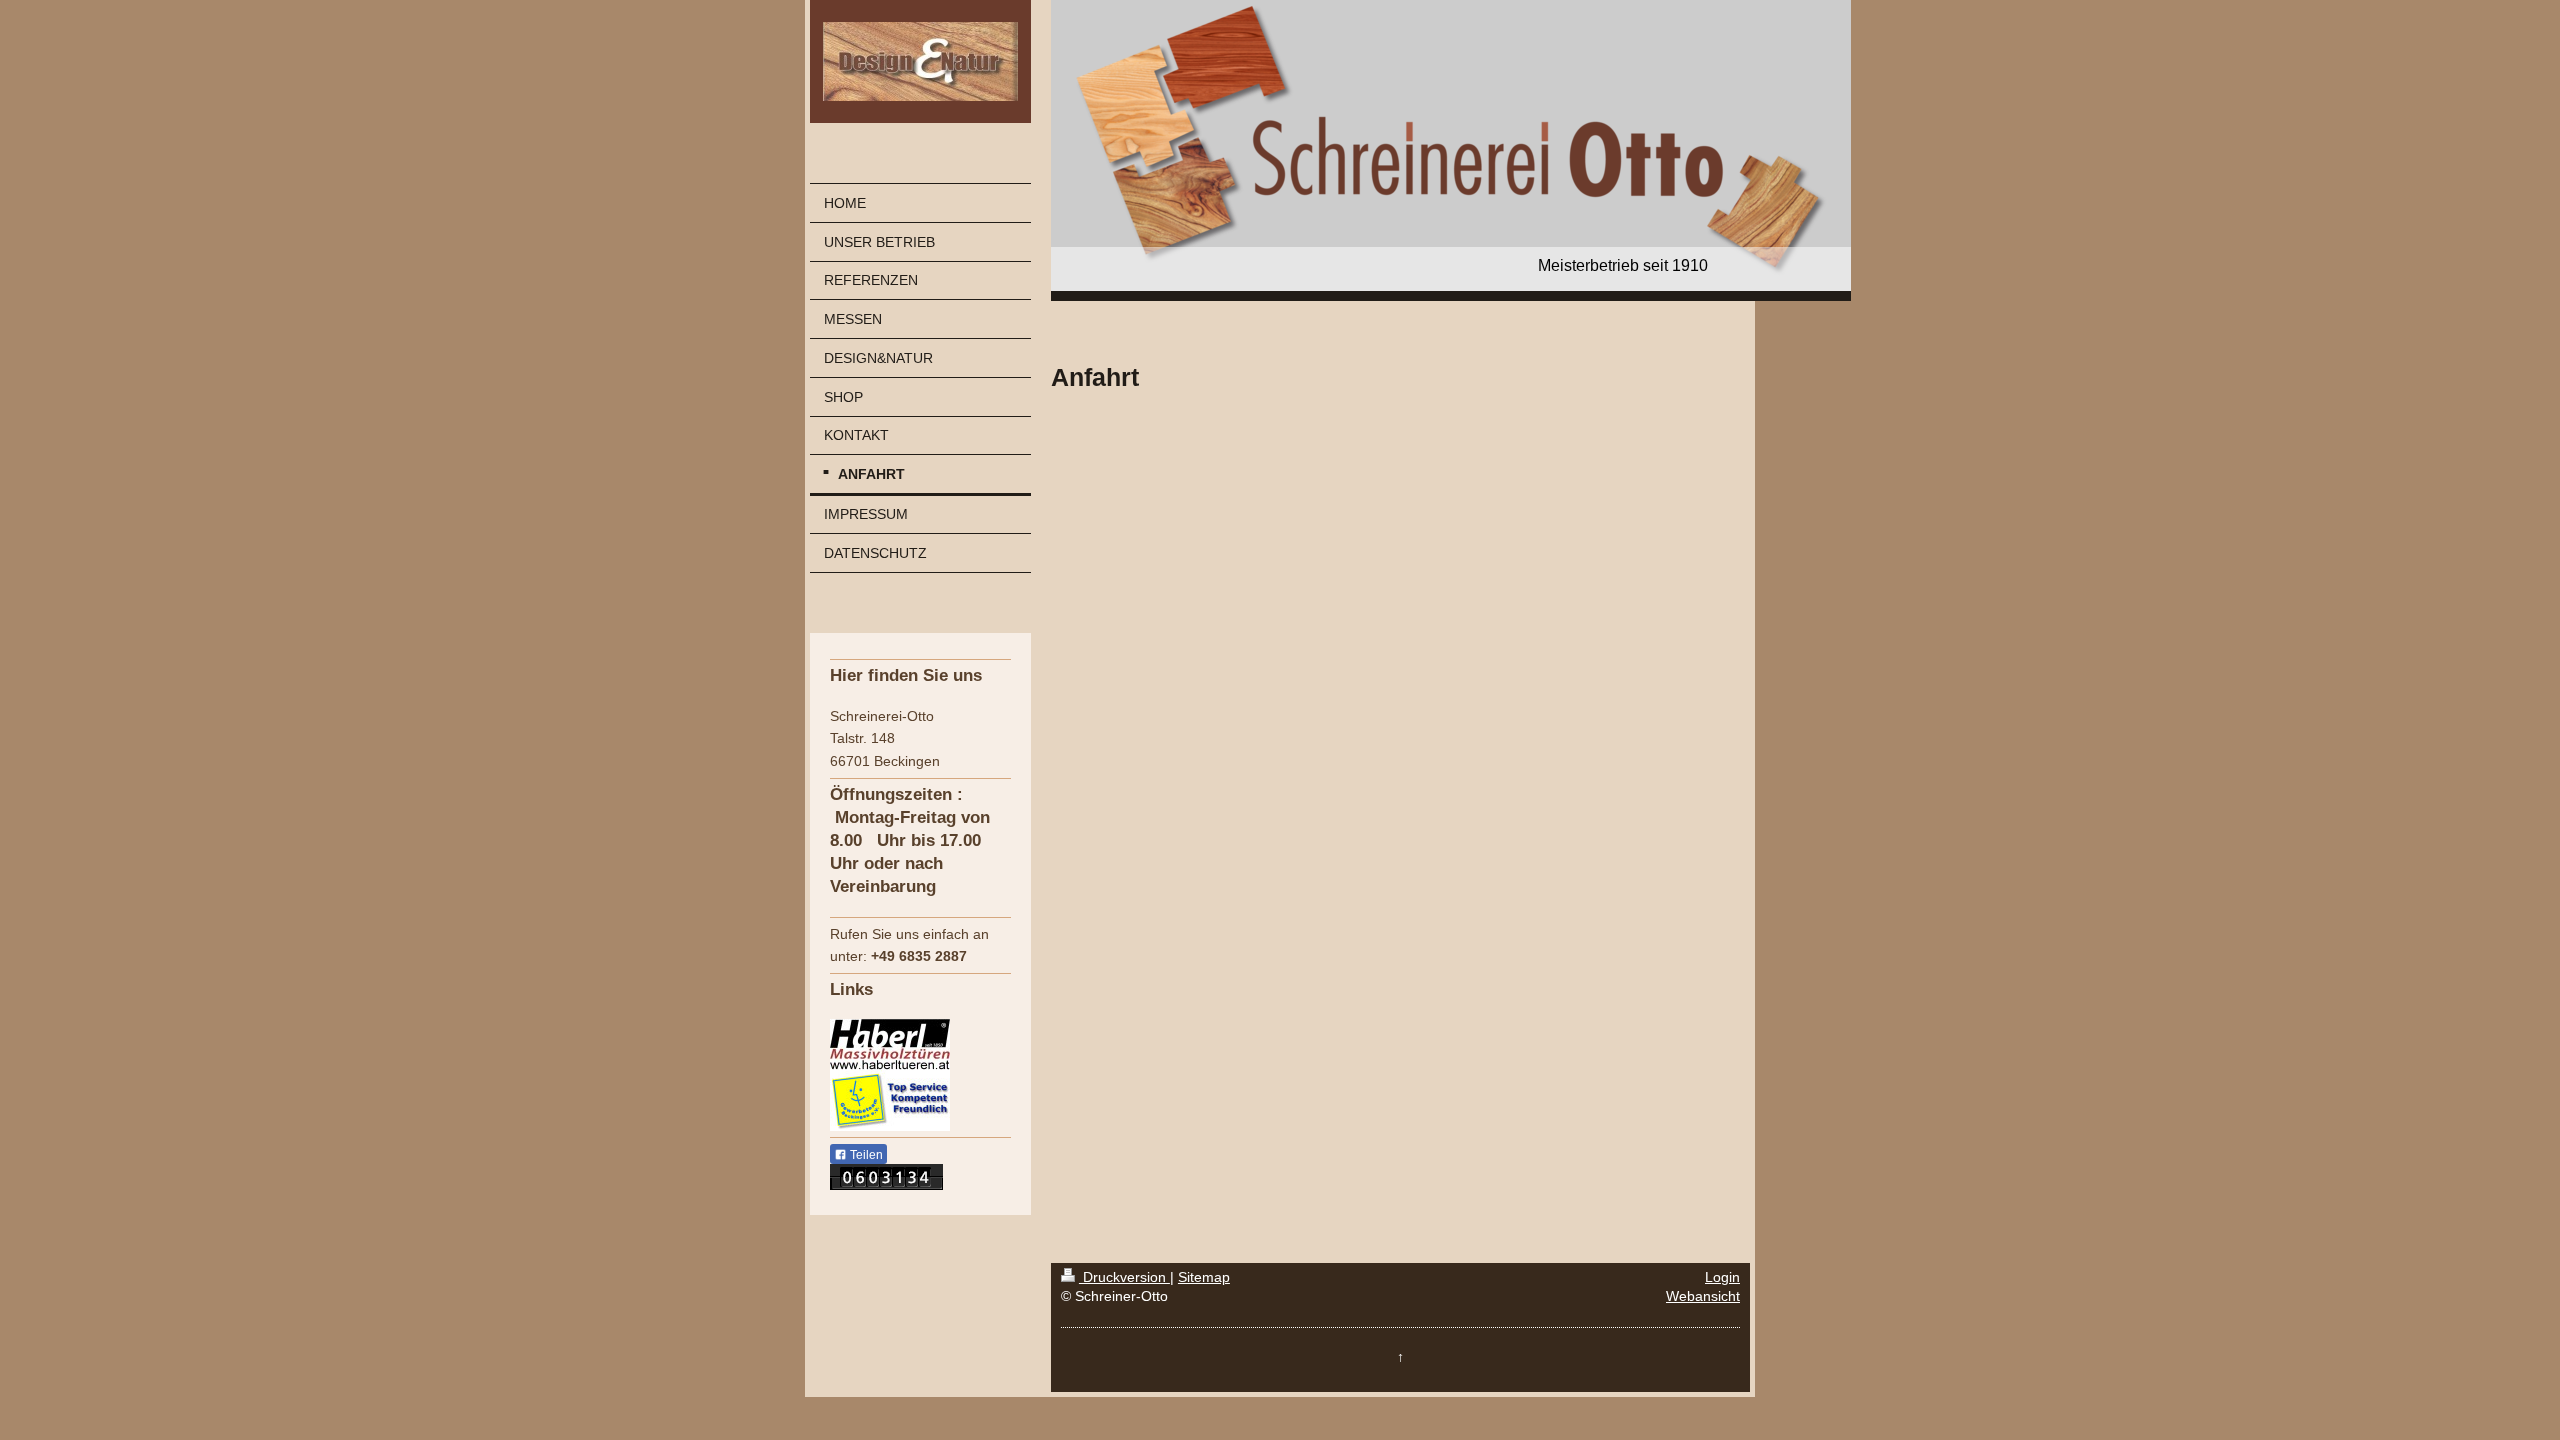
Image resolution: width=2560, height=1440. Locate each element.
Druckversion (1124, 1277)
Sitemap (1204, 1277)
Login (1722, 1277)
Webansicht (1703, 1296)
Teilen (865, 1155)
